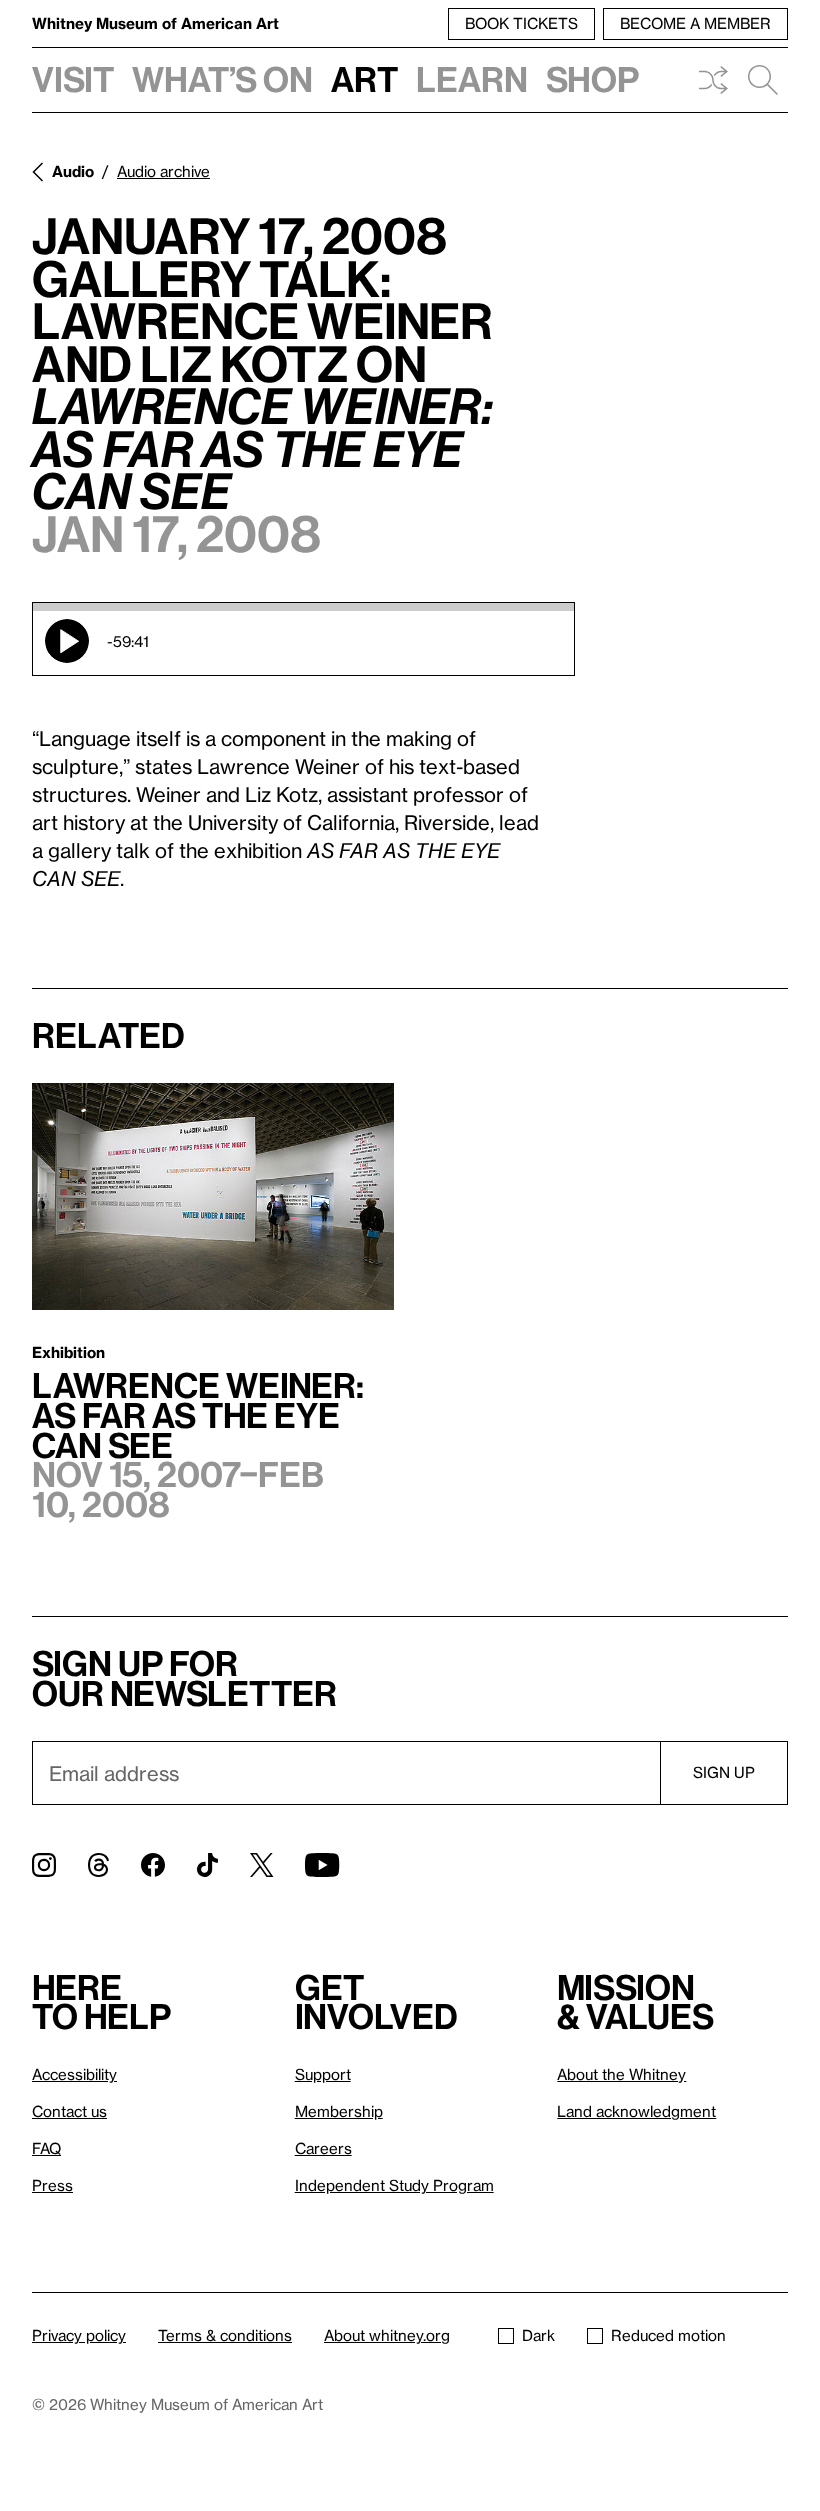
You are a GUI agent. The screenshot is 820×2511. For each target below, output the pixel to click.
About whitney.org (387, 2335)
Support (323, 2074)
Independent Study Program (394, 2185)
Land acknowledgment (636, 2111)
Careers (323, 2148)
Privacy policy (79, 2335)
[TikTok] (207, 1865)
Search (763, 80)
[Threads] (98, 1865)
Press (52, 2185)
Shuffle (713, 80)
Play (67, 641)
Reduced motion (668, 2335)
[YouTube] (322, 1865)
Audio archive (163, 171)
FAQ (46, 2148)
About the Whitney (621, 2074)
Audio (73, 171)
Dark (538, 2335)
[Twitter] (261, 1865)
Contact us (69, 2111)
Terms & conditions (225, 2335)
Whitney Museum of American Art (155, 23)
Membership (339, 2111)
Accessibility (74, 2074)
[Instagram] (44, 1865)
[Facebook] (153, 1865)
